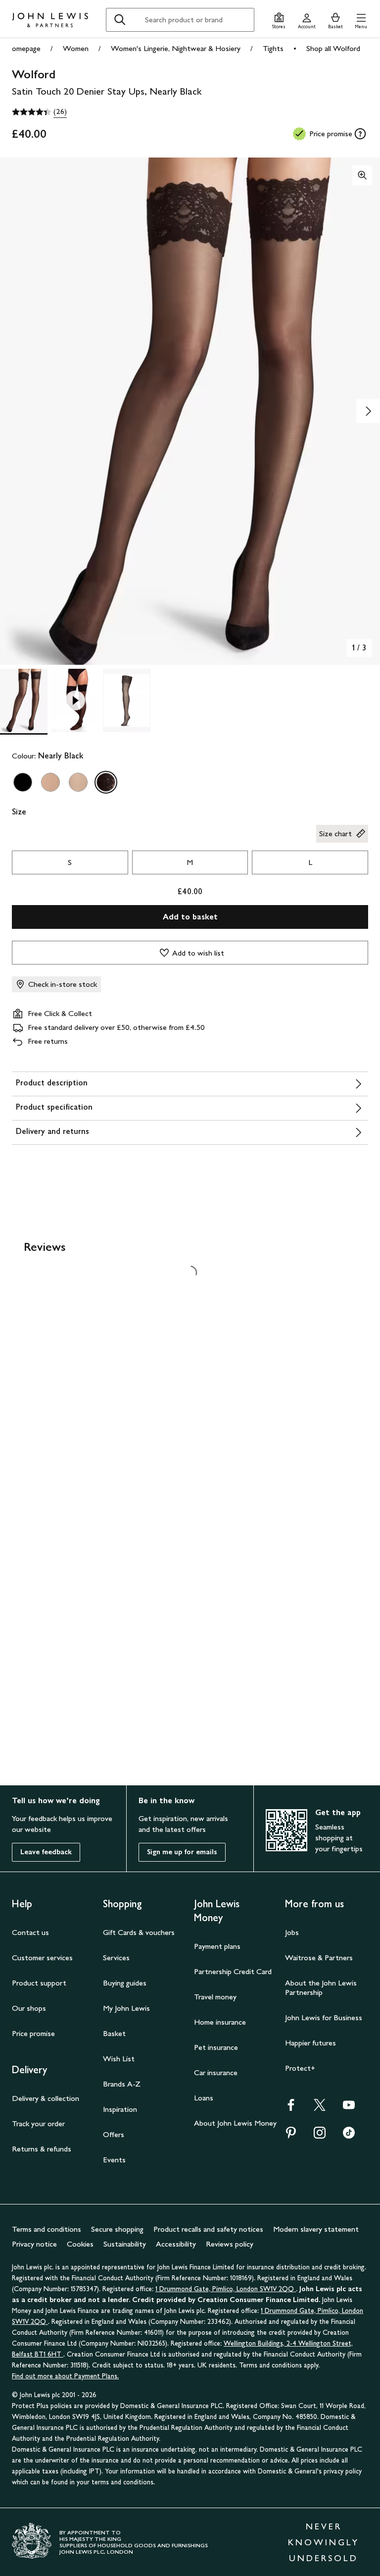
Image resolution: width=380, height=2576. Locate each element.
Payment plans (217, 1946)
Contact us (30, 1932)
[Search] (120, 20)
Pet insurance (216, 2047)
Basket (114, 2033)
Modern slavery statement (316, 2229)
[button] (361, 20)
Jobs (292, 1932)
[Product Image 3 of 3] (127, 700)
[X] (320, 2108)
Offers (114, 2134)
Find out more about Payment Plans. (65, 2376)
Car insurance (216, 2072)
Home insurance (220, 2022)
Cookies (80, 2244)
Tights (273, 48)
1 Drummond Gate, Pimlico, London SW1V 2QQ (226, 2289)
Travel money (215, 1997)
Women (76, 48)
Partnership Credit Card (233, 1971)
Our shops (29, 2008)
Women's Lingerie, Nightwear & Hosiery (176, 48)
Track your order (38, 2123)
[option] (23, 782)
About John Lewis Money (235, 2123)
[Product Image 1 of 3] (24, 700)
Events (114, 2160)
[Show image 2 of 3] (368, 411)
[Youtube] (349, 2108)
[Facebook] (291, 2108)
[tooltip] (360, 134)
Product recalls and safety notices (208, 2229)
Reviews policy (230, 2244)
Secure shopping (117, 2229)
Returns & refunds (42, 2149)
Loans (204, 2098)
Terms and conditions (47, 2229)
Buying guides (125, 1983)
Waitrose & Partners (319, 1958)
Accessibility (176, 2244)
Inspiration (120, 2109)
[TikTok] (349, 2136)
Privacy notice (34, 2244)
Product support (39, 1983)
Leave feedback (46, 1852)
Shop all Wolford (333, 48)
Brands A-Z (122, 2084)
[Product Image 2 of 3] (75, 700)
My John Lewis (126, 2008)
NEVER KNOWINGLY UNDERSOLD (324, 2542)
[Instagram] (320, 2136)
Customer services (42, 1958)
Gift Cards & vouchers (139, 1932)
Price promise (33, 2033)
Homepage (23, 48)
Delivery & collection (46, 2098)
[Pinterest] (291, 2136)
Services (116, 1958)
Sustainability (125, 2244)
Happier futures (310, 2043)
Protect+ (300, 2068)
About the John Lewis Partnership (321, 1987)
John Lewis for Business (324, 2017)
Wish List (119, 2059)
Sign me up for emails (182, 1852)
